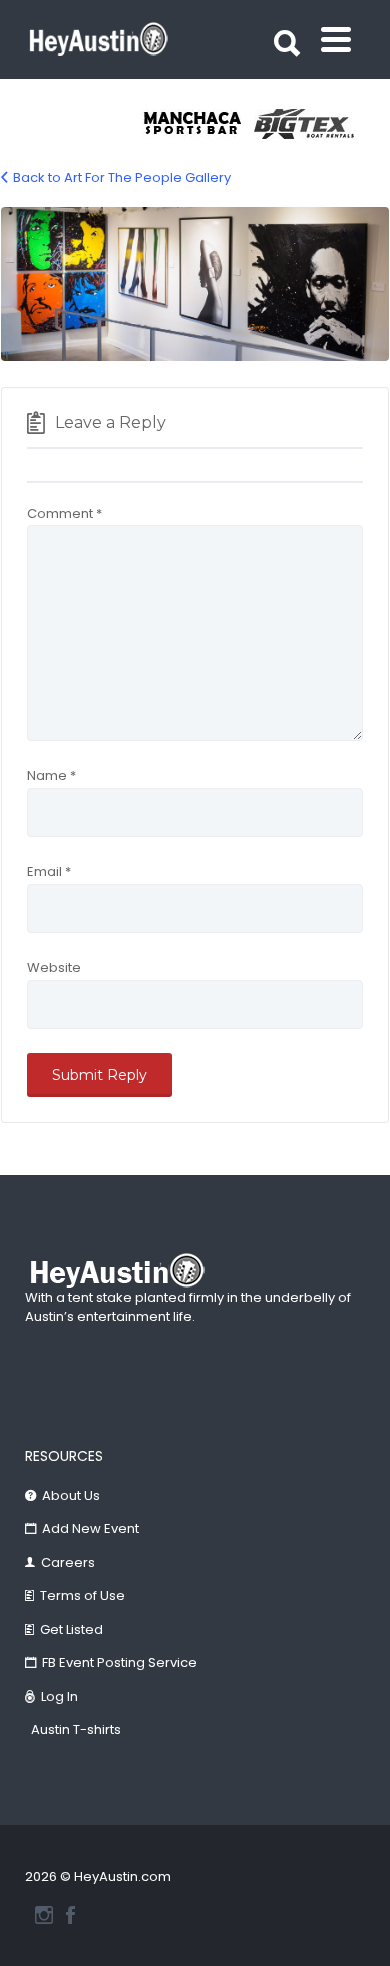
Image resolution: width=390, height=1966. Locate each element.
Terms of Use (82, 1595)
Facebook (70, 1915)
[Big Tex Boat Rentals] (310, 124)
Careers (68, 1562)
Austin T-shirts (76, 1729)
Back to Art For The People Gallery (122, 177)
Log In (59, 1696)
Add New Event (90, 1528)
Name (51, 775)
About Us (71, 1495)
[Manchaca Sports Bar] (197, 124)
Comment (64, 513)
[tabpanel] (197, 124)
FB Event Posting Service (119, 1662)
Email (49, 871)
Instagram (44, 1915)
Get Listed (71, 1629)
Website (54, 967)
